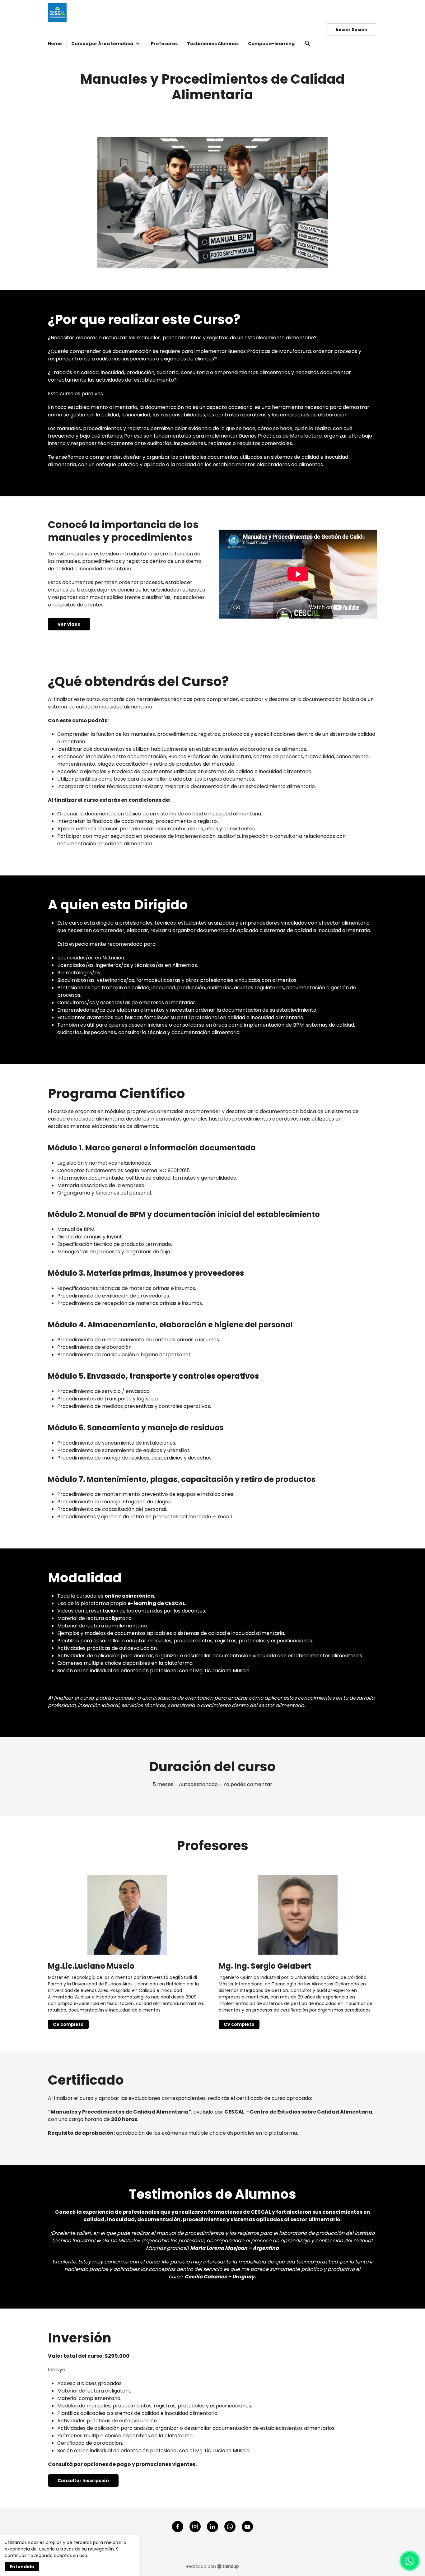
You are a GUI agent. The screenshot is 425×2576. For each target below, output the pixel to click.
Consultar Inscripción (83, 2481)
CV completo (68, 2024)
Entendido (22, 2567)
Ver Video (69, 624)
